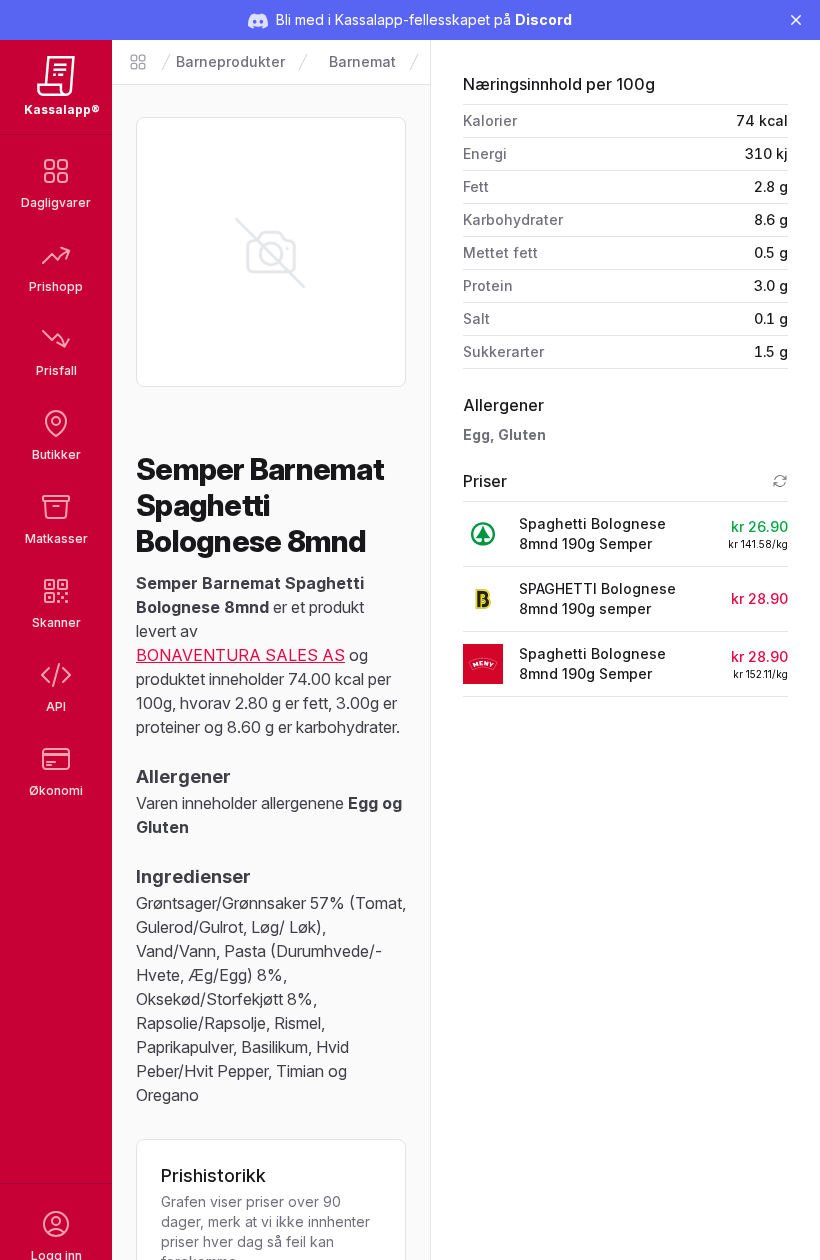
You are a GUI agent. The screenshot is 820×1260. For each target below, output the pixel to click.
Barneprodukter (230, 61)
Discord (543, 19)
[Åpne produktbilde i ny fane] (271, 252)
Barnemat (362, 61)
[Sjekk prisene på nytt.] (780, 481)
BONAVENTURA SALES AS (240, 655)
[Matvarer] (138, 62)
